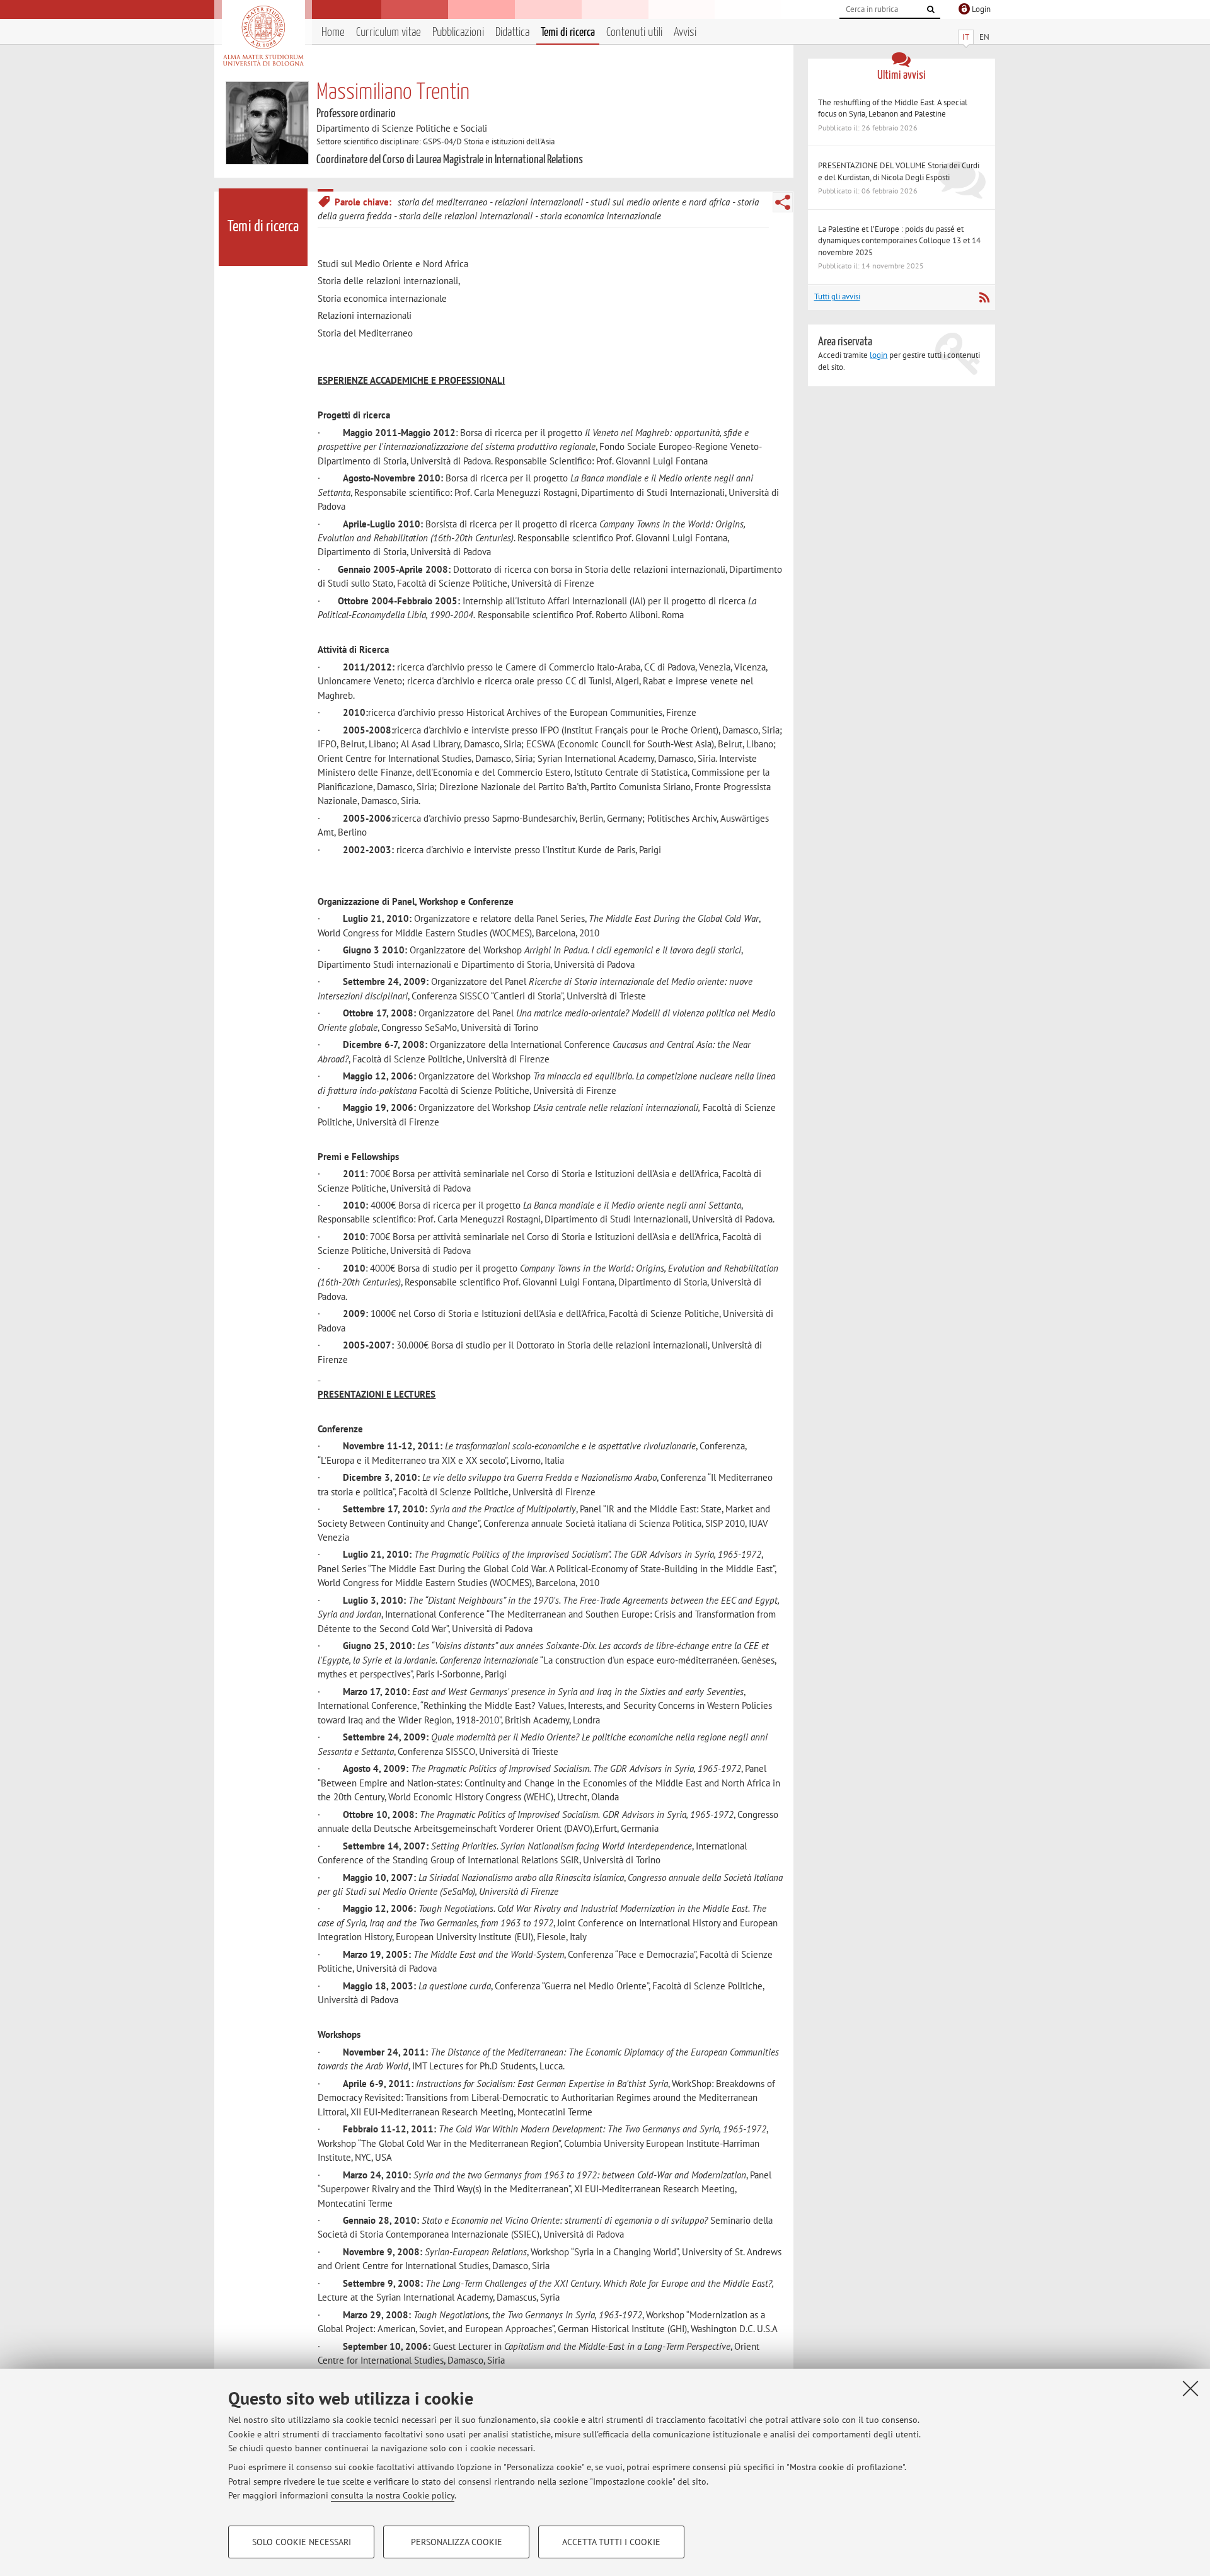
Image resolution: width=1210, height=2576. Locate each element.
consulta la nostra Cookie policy (393, 2495)
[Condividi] (783, 202)
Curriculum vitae (389, 32)
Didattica (512, 32)
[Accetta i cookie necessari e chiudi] (1190, 2388)
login (879, 355)
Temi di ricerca (568, 32)
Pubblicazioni (458, 32)
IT (966, 37)
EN (984, 37)
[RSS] (984, 297)
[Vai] (931, 9)
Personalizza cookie (457, 2542)
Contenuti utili (634, 32)
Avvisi (685, 32)
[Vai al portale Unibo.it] (263, 36)
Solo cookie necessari (302, 2542)
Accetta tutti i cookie (611, 2542)
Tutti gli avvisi (837, 296)
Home (333, 32)
